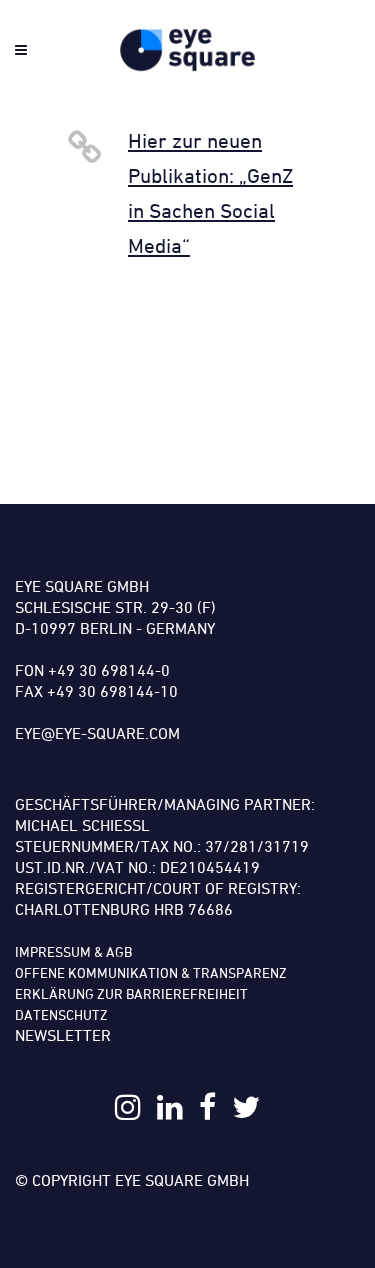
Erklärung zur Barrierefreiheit (131, 993)
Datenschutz (61, 1014)
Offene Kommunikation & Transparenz (151, 972)
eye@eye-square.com (97, 733)
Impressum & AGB (73, 951)
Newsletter (63, 1035)
